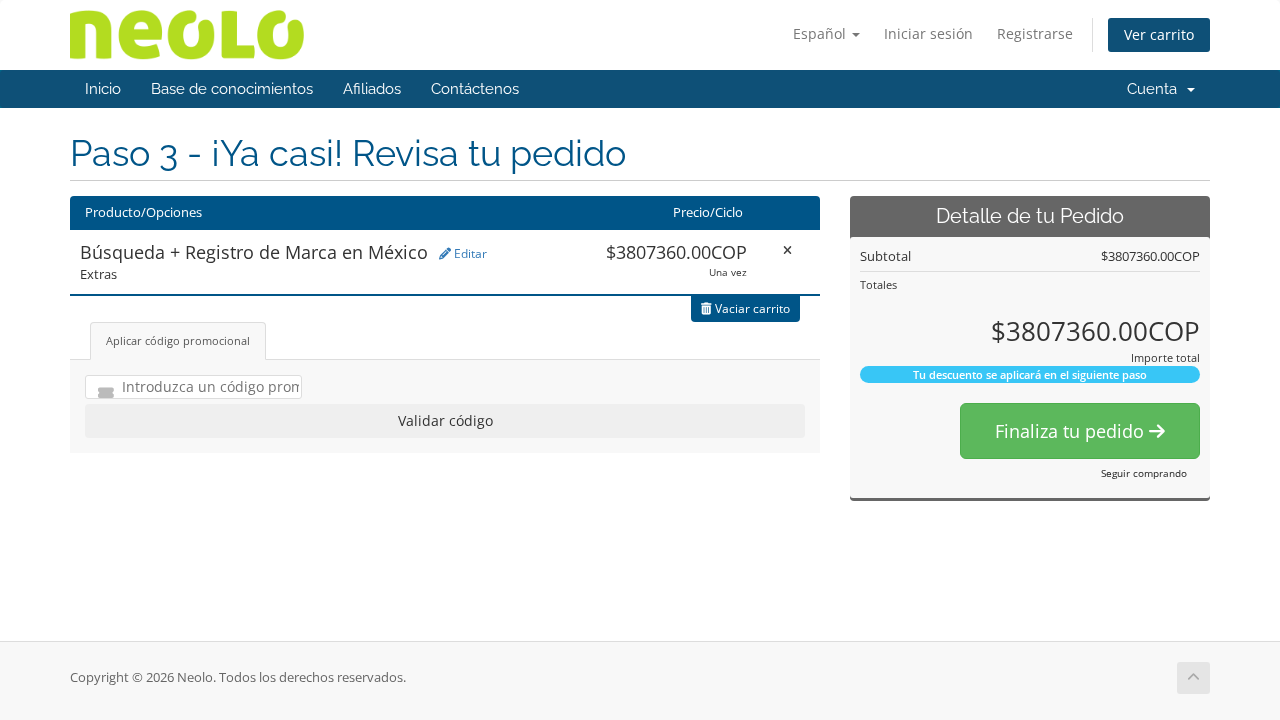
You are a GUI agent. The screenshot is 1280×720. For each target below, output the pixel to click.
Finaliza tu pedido (1072, 431)
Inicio (103, 89)
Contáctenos (475, 89)
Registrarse (1035, 33)
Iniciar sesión (928, 33)
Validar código (445, 420)
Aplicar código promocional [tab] (178, 340)
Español (821, 33)
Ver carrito (1159, 34)
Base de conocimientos (232, 89)
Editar (469, 253)
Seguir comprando (1144, 473)
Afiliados (372, 89)
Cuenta (1156, 89)
